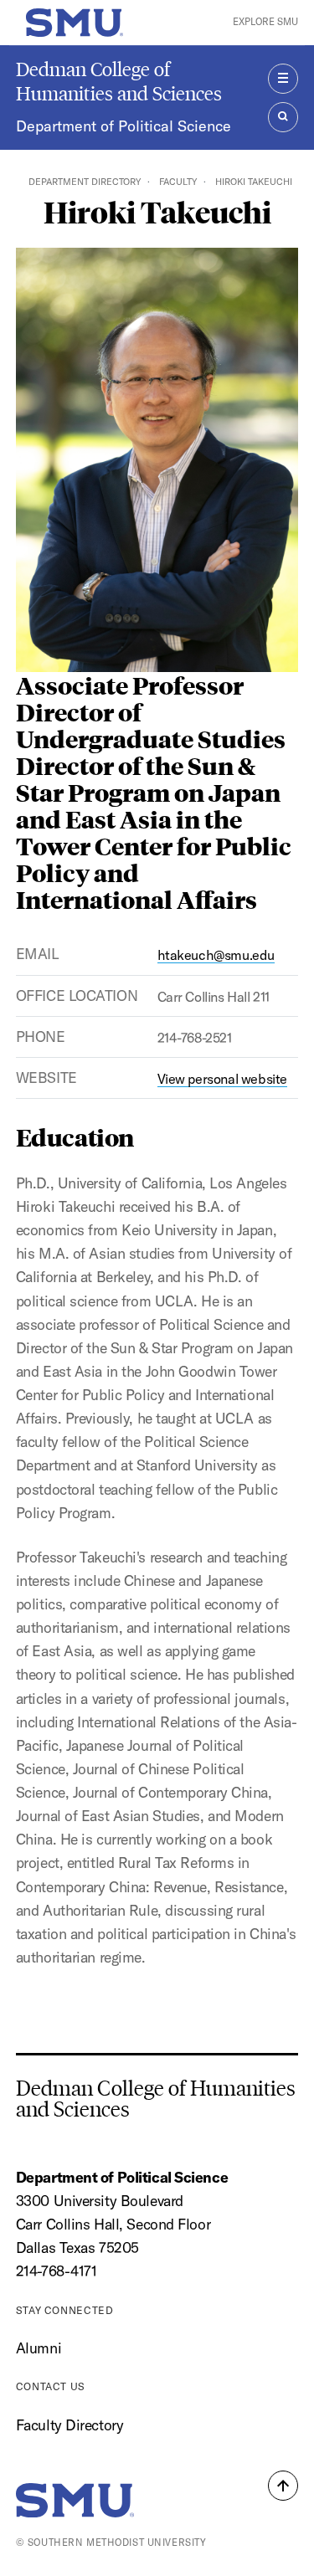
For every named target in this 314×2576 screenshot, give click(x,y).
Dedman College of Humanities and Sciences (119, 81)
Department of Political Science (124, 126)
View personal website (222, 1079)
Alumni (39, 2348)
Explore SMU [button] (265, 22)
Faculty (178, 182)
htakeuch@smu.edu (216, 955)
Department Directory (85, 182)
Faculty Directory (70, 2425)
